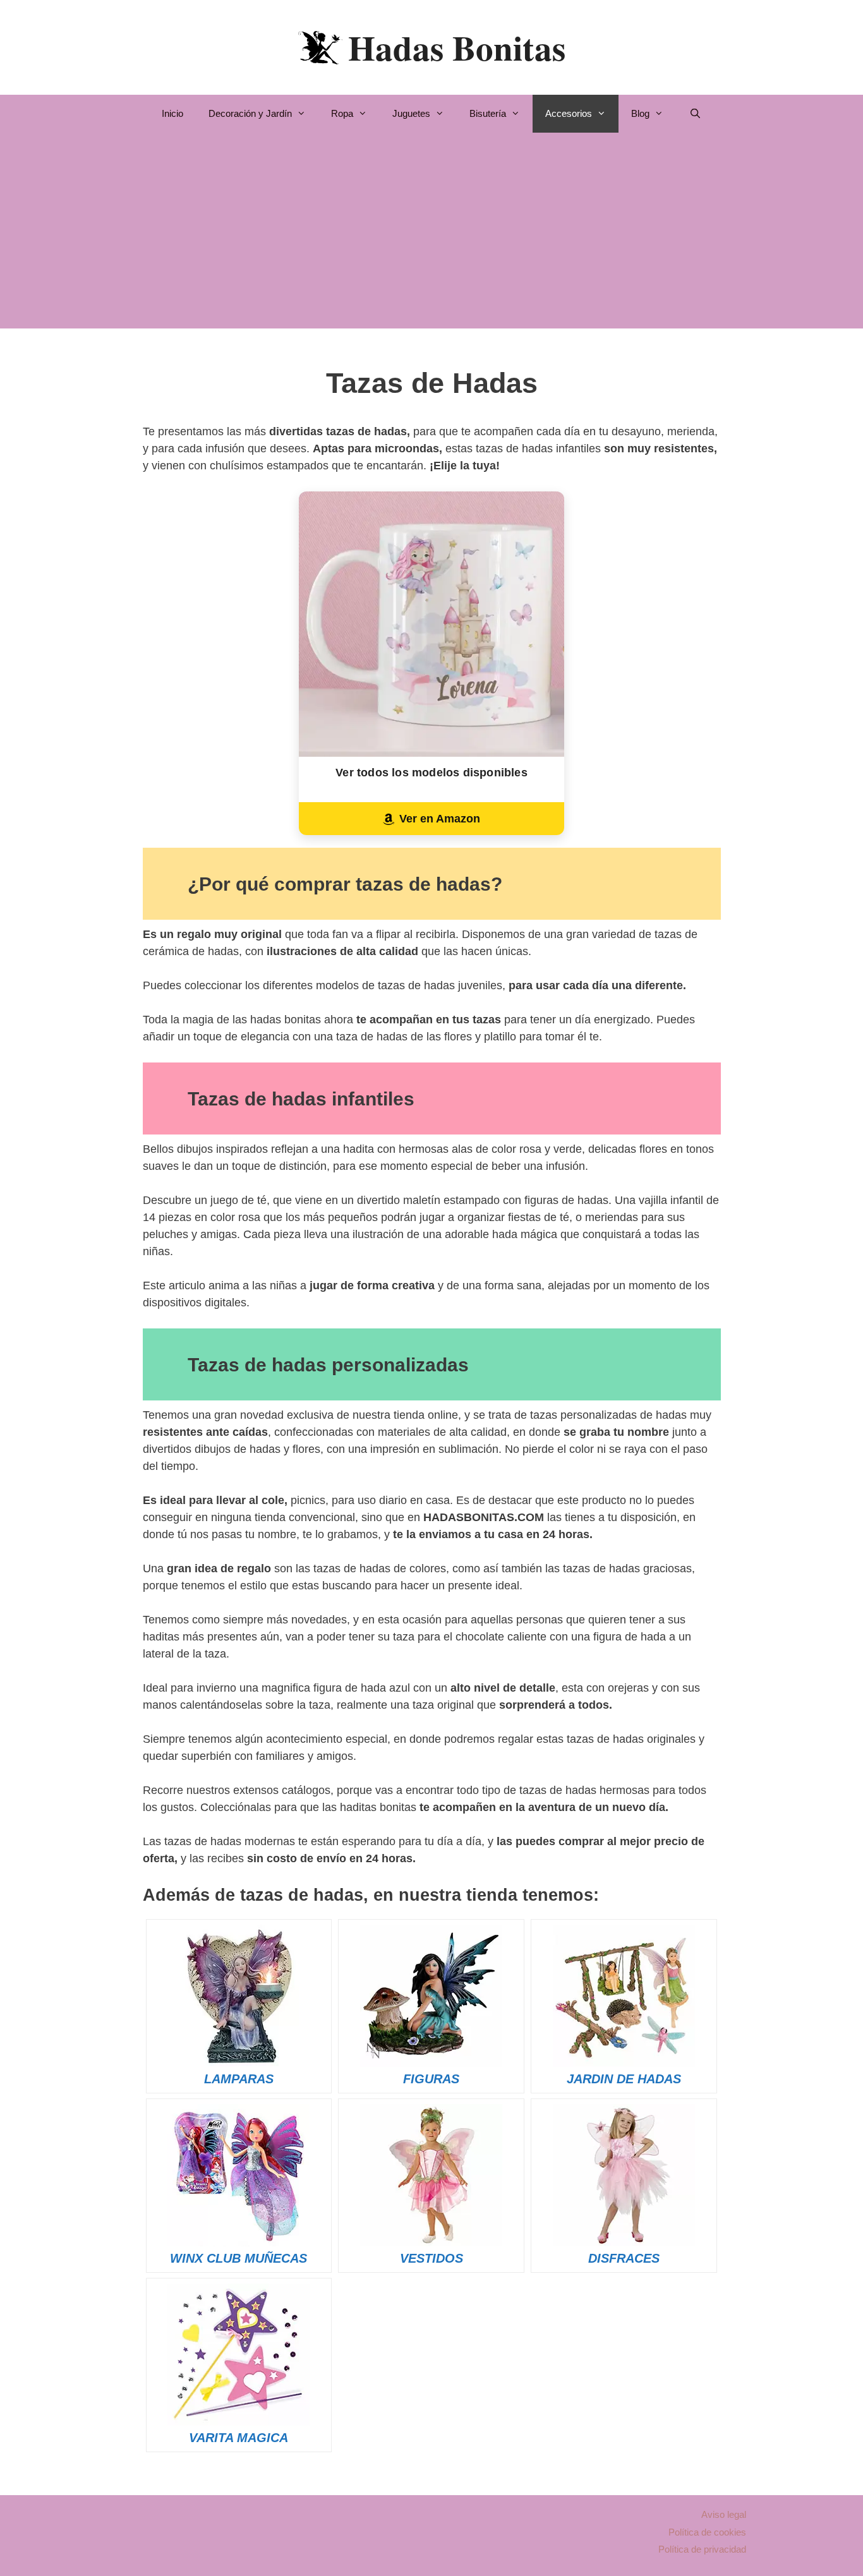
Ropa (342, 113)
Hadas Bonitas (457, 47)
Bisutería (488, 113)
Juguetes (411, 113)
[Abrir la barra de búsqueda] (695, 114)
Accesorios (569, 113)
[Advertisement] (432, 234)
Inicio (172, 113)
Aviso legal (724, 2514)
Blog (640, 113)
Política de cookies (707, 2532)
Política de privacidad (702, 2549)
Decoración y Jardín (250, 113)
